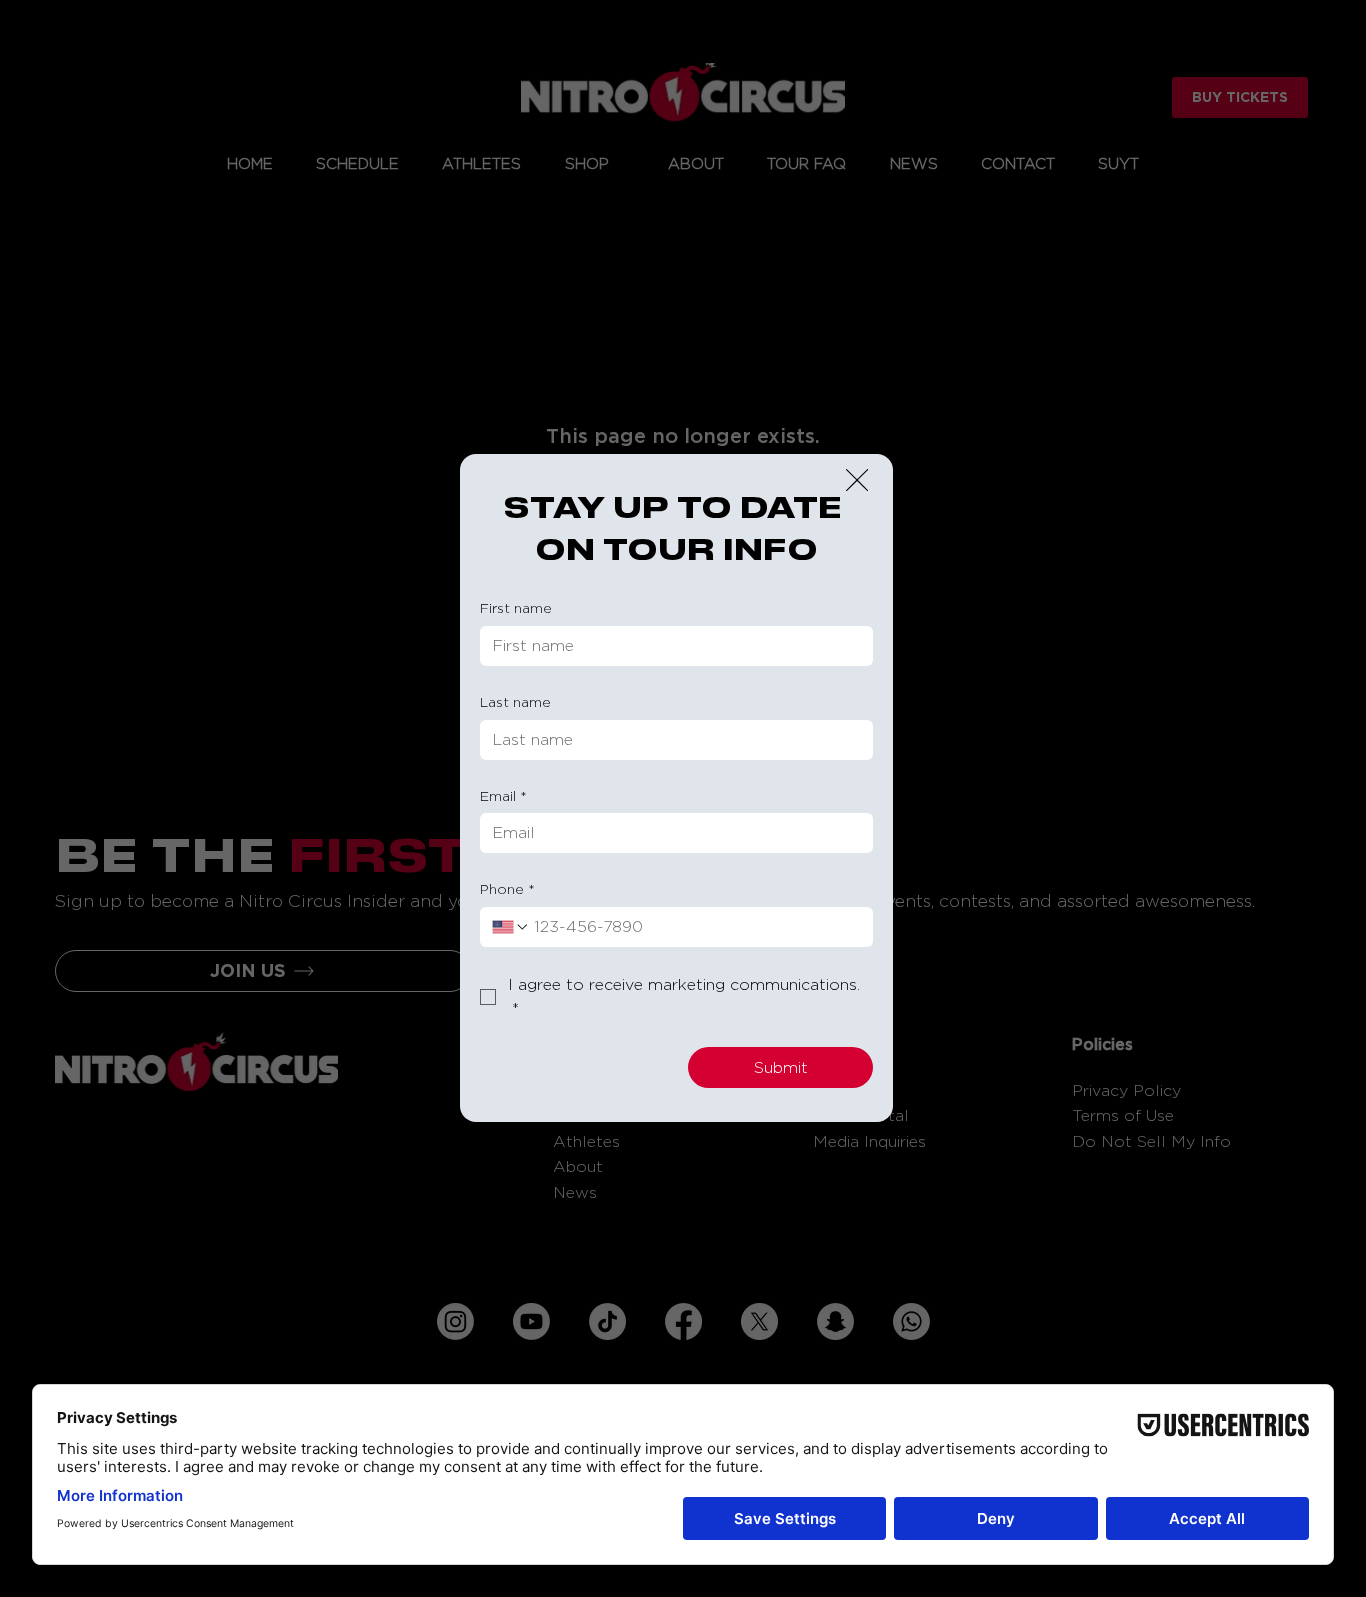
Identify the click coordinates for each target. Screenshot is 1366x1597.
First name (516, 607)
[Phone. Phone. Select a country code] (511, 927)
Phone (507, 888)
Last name (515, 701)
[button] (857, 481)
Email (503, 795)
